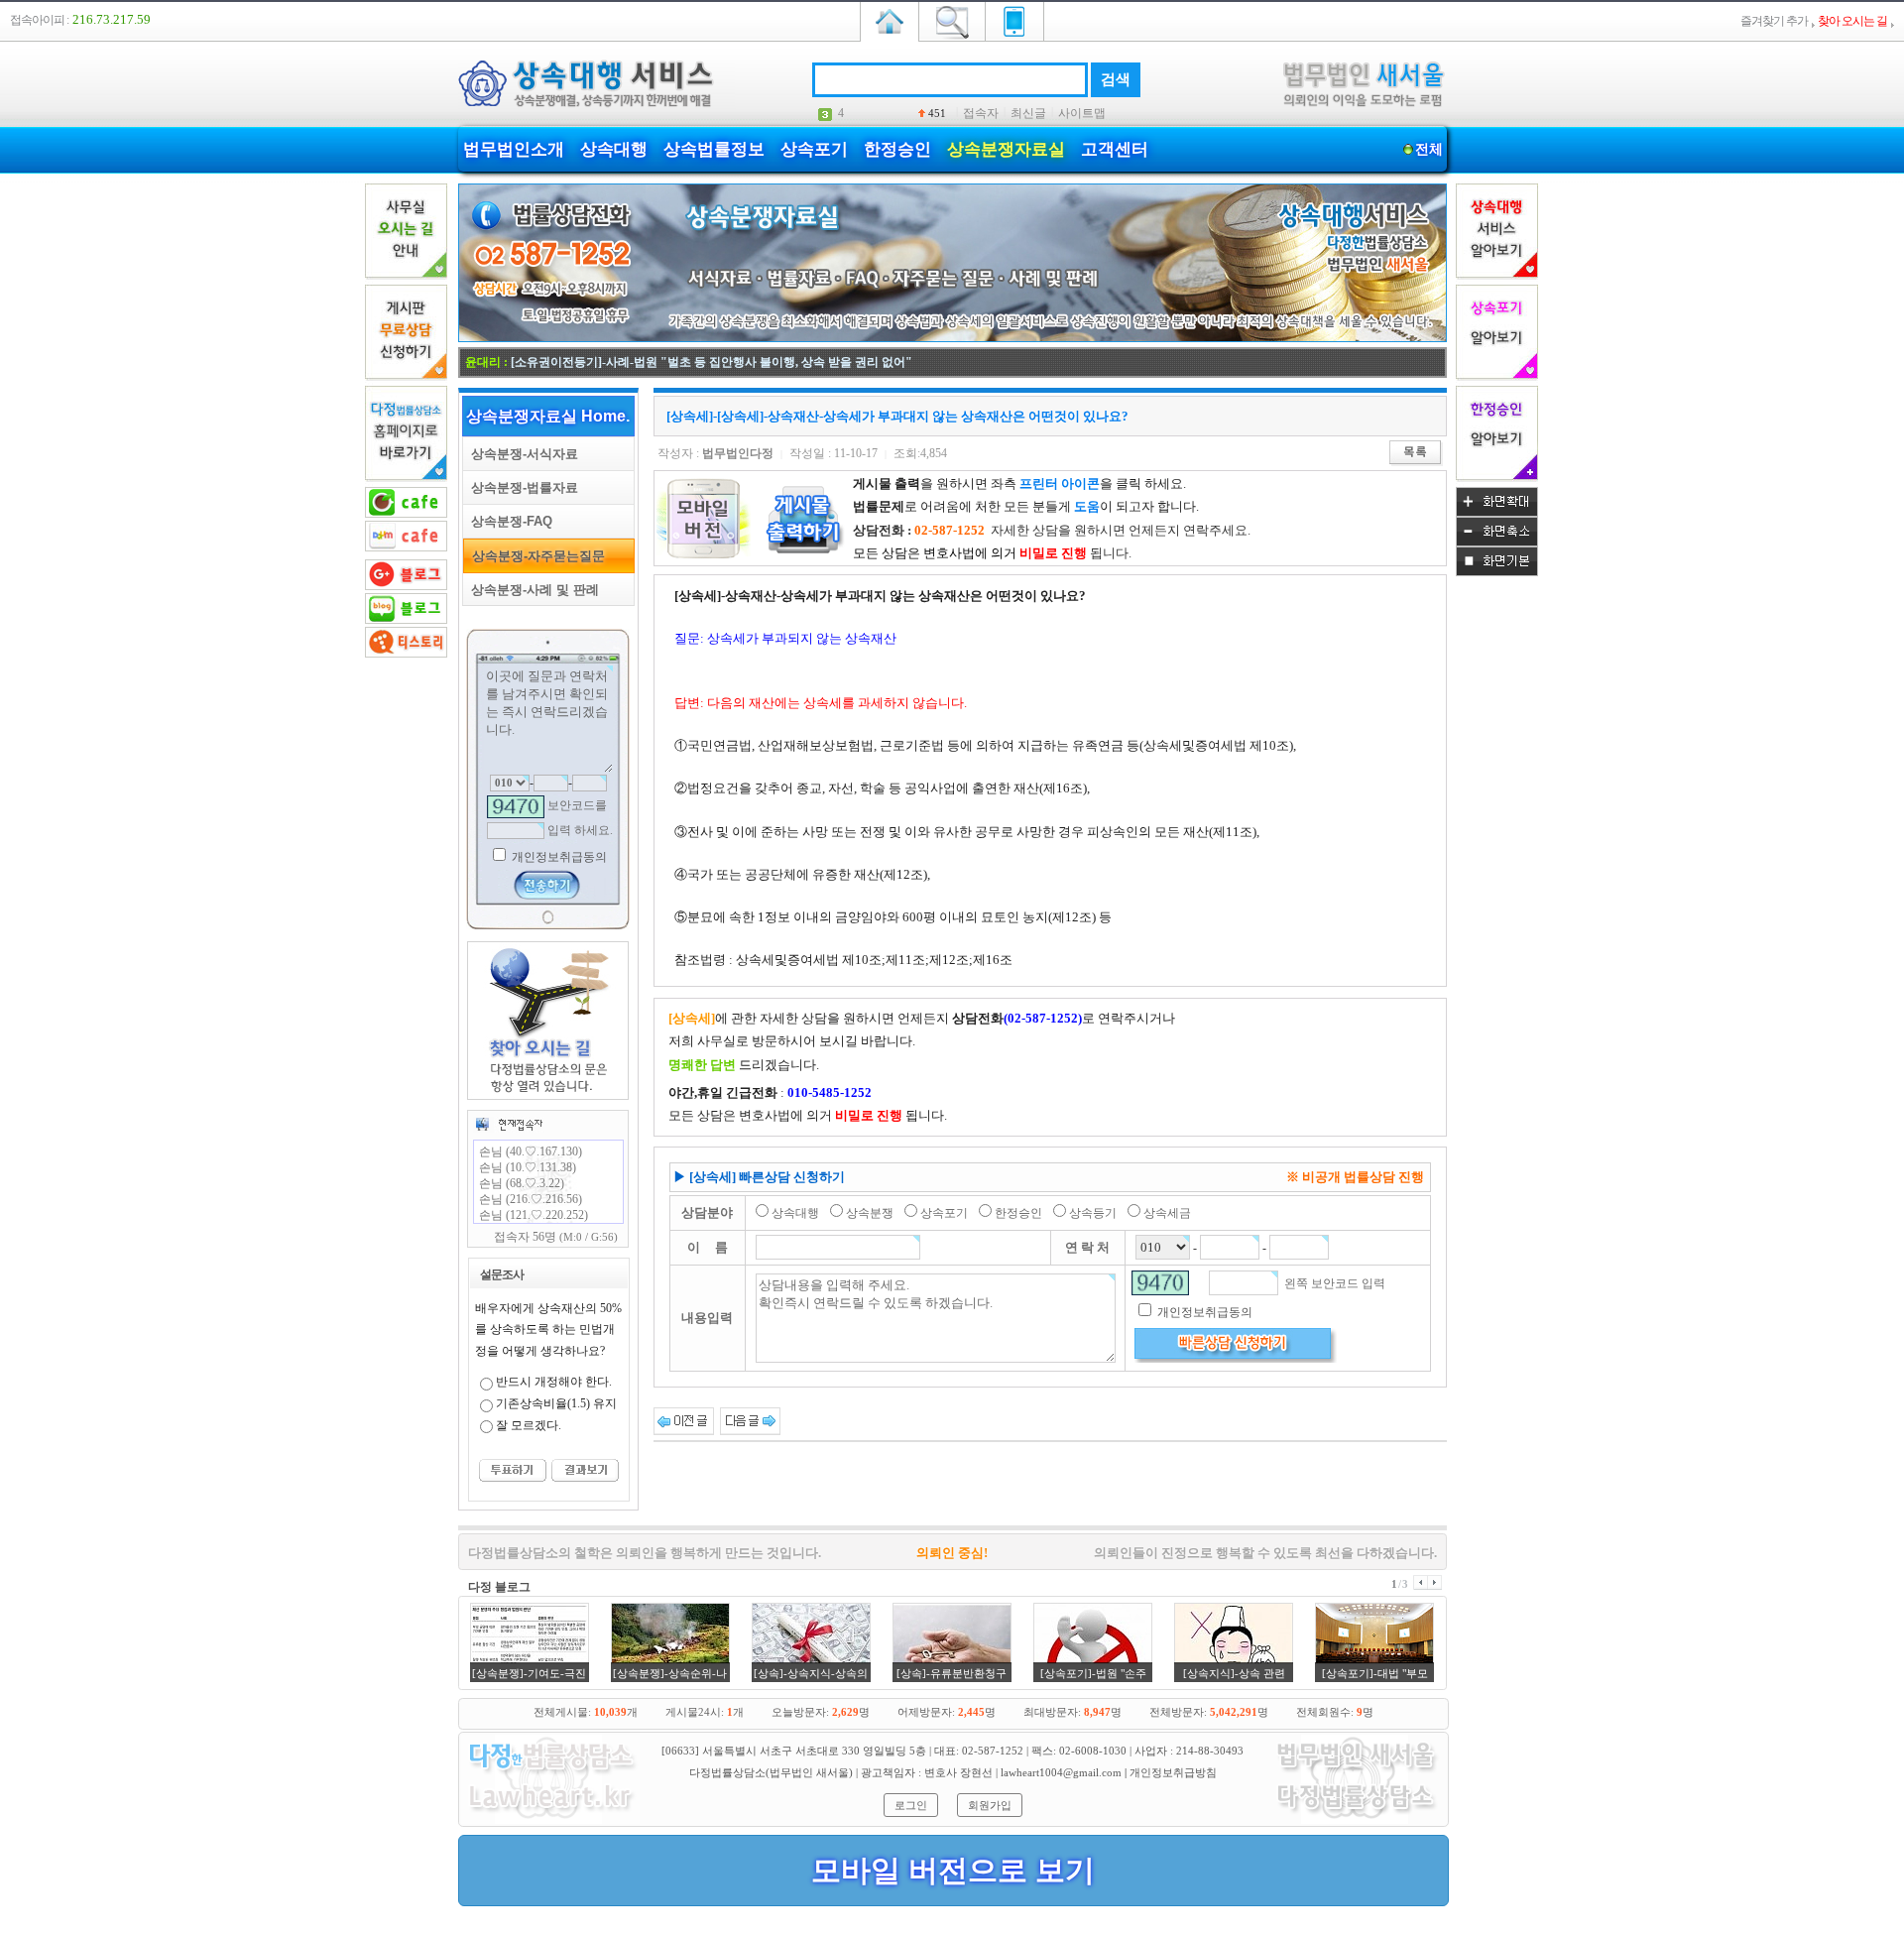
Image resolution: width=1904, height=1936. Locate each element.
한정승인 (897, 149)
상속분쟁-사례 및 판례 (531, 590)
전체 (1429, 149)
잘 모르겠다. (529, 1425)
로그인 (911, 1805)
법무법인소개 (514, 149)
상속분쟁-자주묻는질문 (535, 556)
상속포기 (814, 149)
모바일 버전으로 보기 (953, 1870)
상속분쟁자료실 (1006, 149)
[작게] (1497, 543)
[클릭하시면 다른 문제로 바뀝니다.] (516, 807)
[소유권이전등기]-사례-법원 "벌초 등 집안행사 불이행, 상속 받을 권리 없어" (712, 362)
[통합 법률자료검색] (952, 20)
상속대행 (614, 149)
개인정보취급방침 (1173, 1772)
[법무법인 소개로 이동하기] (550, 1820)
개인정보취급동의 (558, 857)
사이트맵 (1082, 113)
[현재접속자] (509, 1124)
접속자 (981, 113)
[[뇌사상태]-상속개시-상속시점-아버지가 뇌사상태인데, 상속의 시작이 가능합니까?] (750, 1420)
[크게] (1497, 513)
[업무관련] (1357, 1820)
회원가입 (990, 1805)
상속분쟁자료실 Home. (548, 416)
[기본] (1497, 572)
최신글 (1028, 113)
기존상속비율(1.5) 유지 (556, 1403)
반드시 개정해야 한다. (554, 1382)
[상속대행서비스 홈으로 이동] (890, 20)
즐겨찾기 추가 (1774, 21)
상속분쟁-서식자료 (521, 454)
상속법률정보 (714, 149)
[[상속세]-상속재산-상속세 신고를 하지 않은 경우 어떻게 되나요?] (684, 1420)
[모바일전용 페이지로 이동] (1014, 20)
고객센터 (1115, 149)
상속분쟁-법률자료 (521, 487)
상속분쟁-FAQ (508, 521)
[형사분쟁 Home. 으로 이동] (952, 338)
